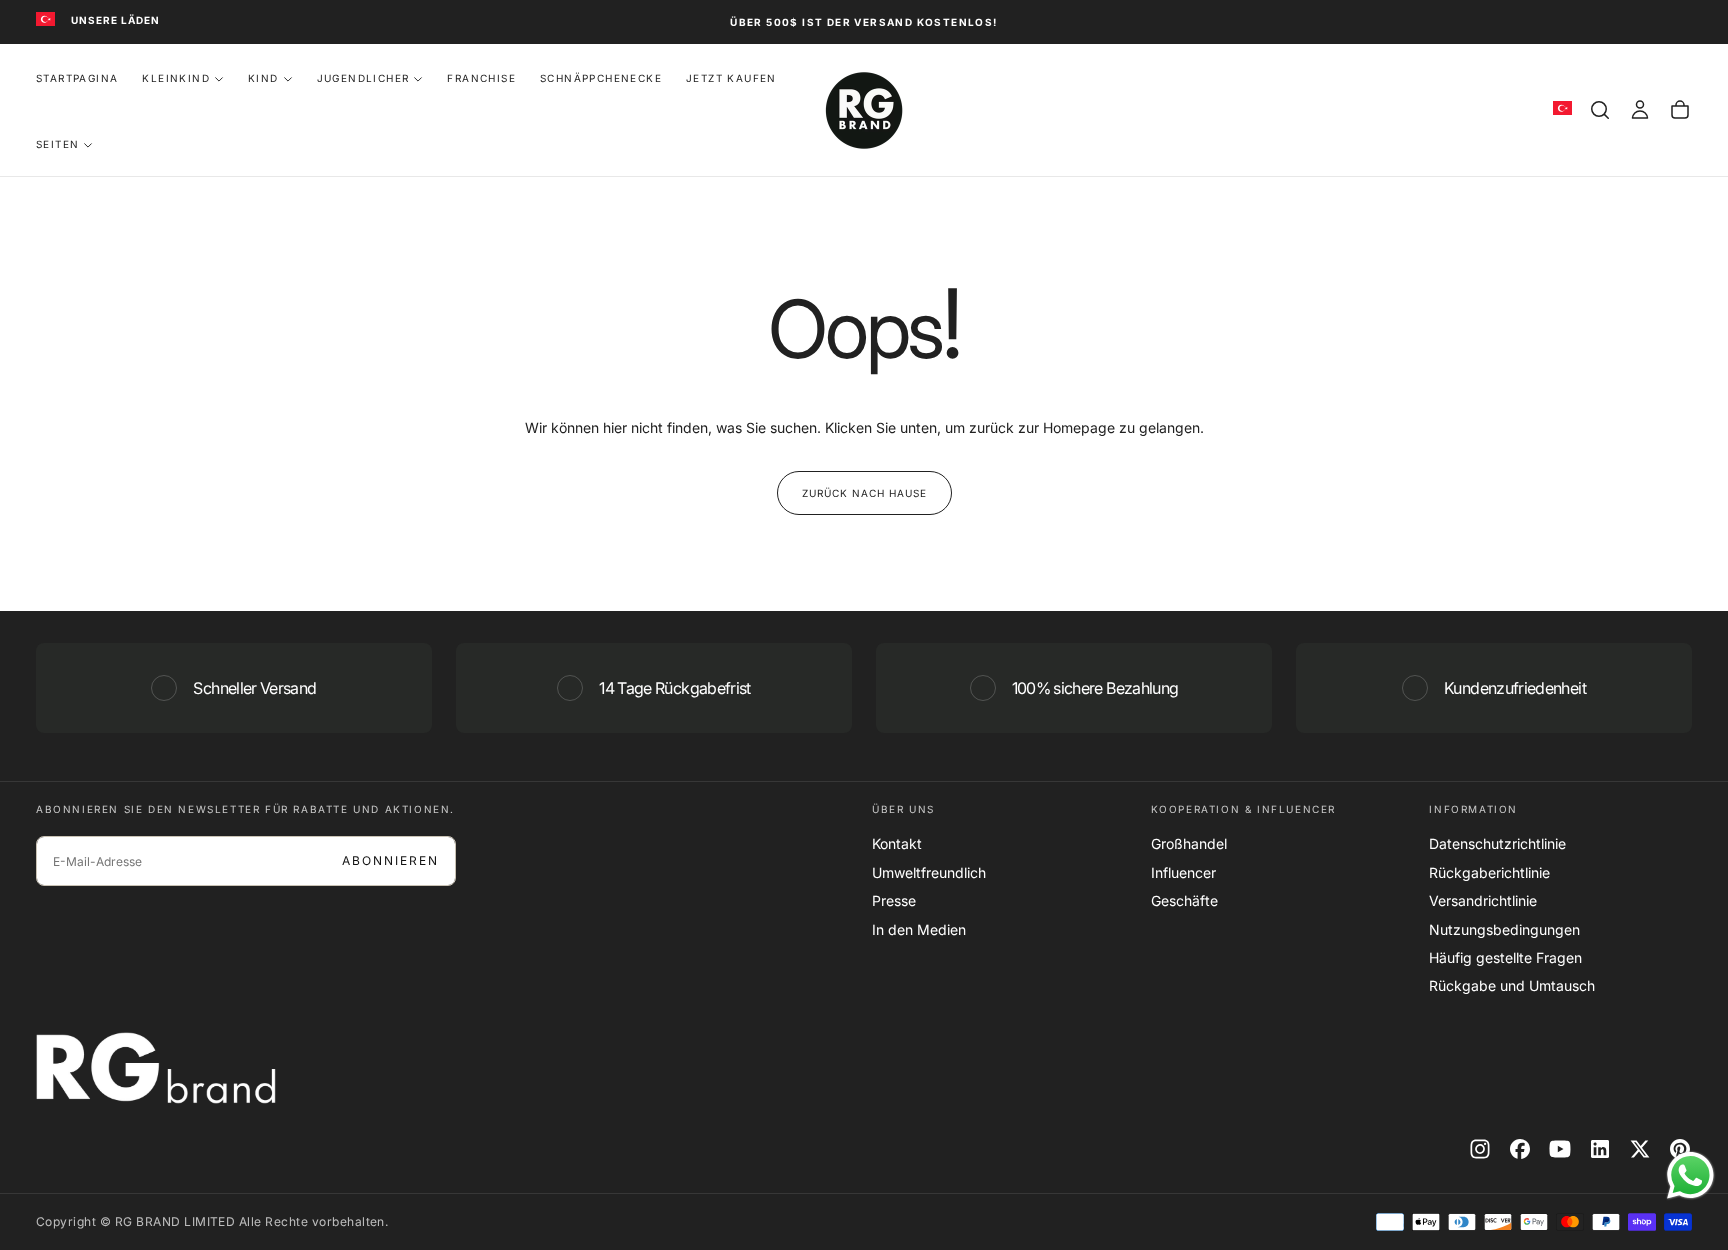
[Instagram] (1480, 1149)
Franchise (481, 78)
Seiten (57, 144)
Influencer (1183, 872)
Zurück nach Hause (864, 493)
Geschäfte (1184, 900)
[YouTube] (1560, 1149)
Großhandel (1189, 843)
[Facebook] (1520, 1149)
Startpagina (77, 78)
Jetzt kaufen (731, 78)
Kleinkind (176, 78)
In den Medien (919, 929)
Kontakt (897, 843)
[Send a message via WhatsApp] (1690, 1175)
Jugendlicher (363, 78)
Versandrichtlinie (1483, 900)
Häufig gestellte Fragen (1505, 957)
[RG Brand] (156, 1068)
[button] (1600, 110)
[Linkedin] (1600, 1149)
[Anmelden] (1640, 110)
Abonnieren (390, 860)
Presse (894, 900)
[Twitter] (1640, 1149)
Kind (263, 78)
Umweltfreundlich (929, 872)
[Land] (45, 20)
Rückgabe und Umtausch (1512, 985)
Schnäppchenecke (601, 78)
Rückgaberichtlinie (1489, 872)
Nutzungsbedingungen (1504, 929)
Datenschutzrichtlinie (1497, 843)
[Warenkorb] (1680, 110)
